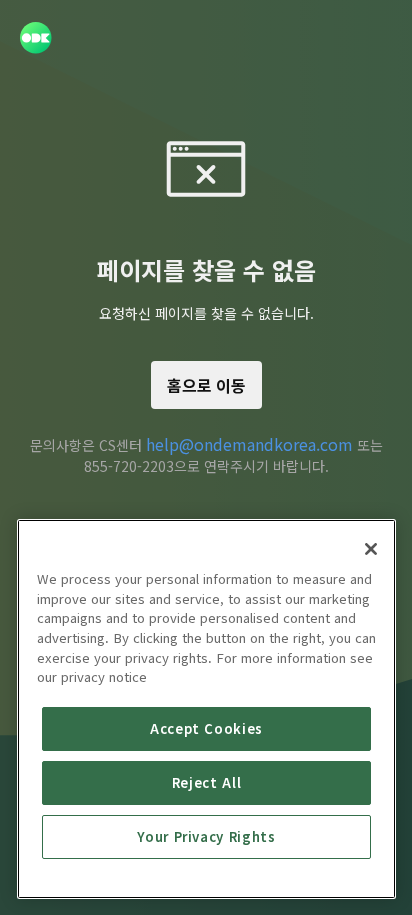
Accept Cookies (206, 728)
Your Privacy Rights (206, 836)
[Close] (371, 549)
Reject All (207, 782)
